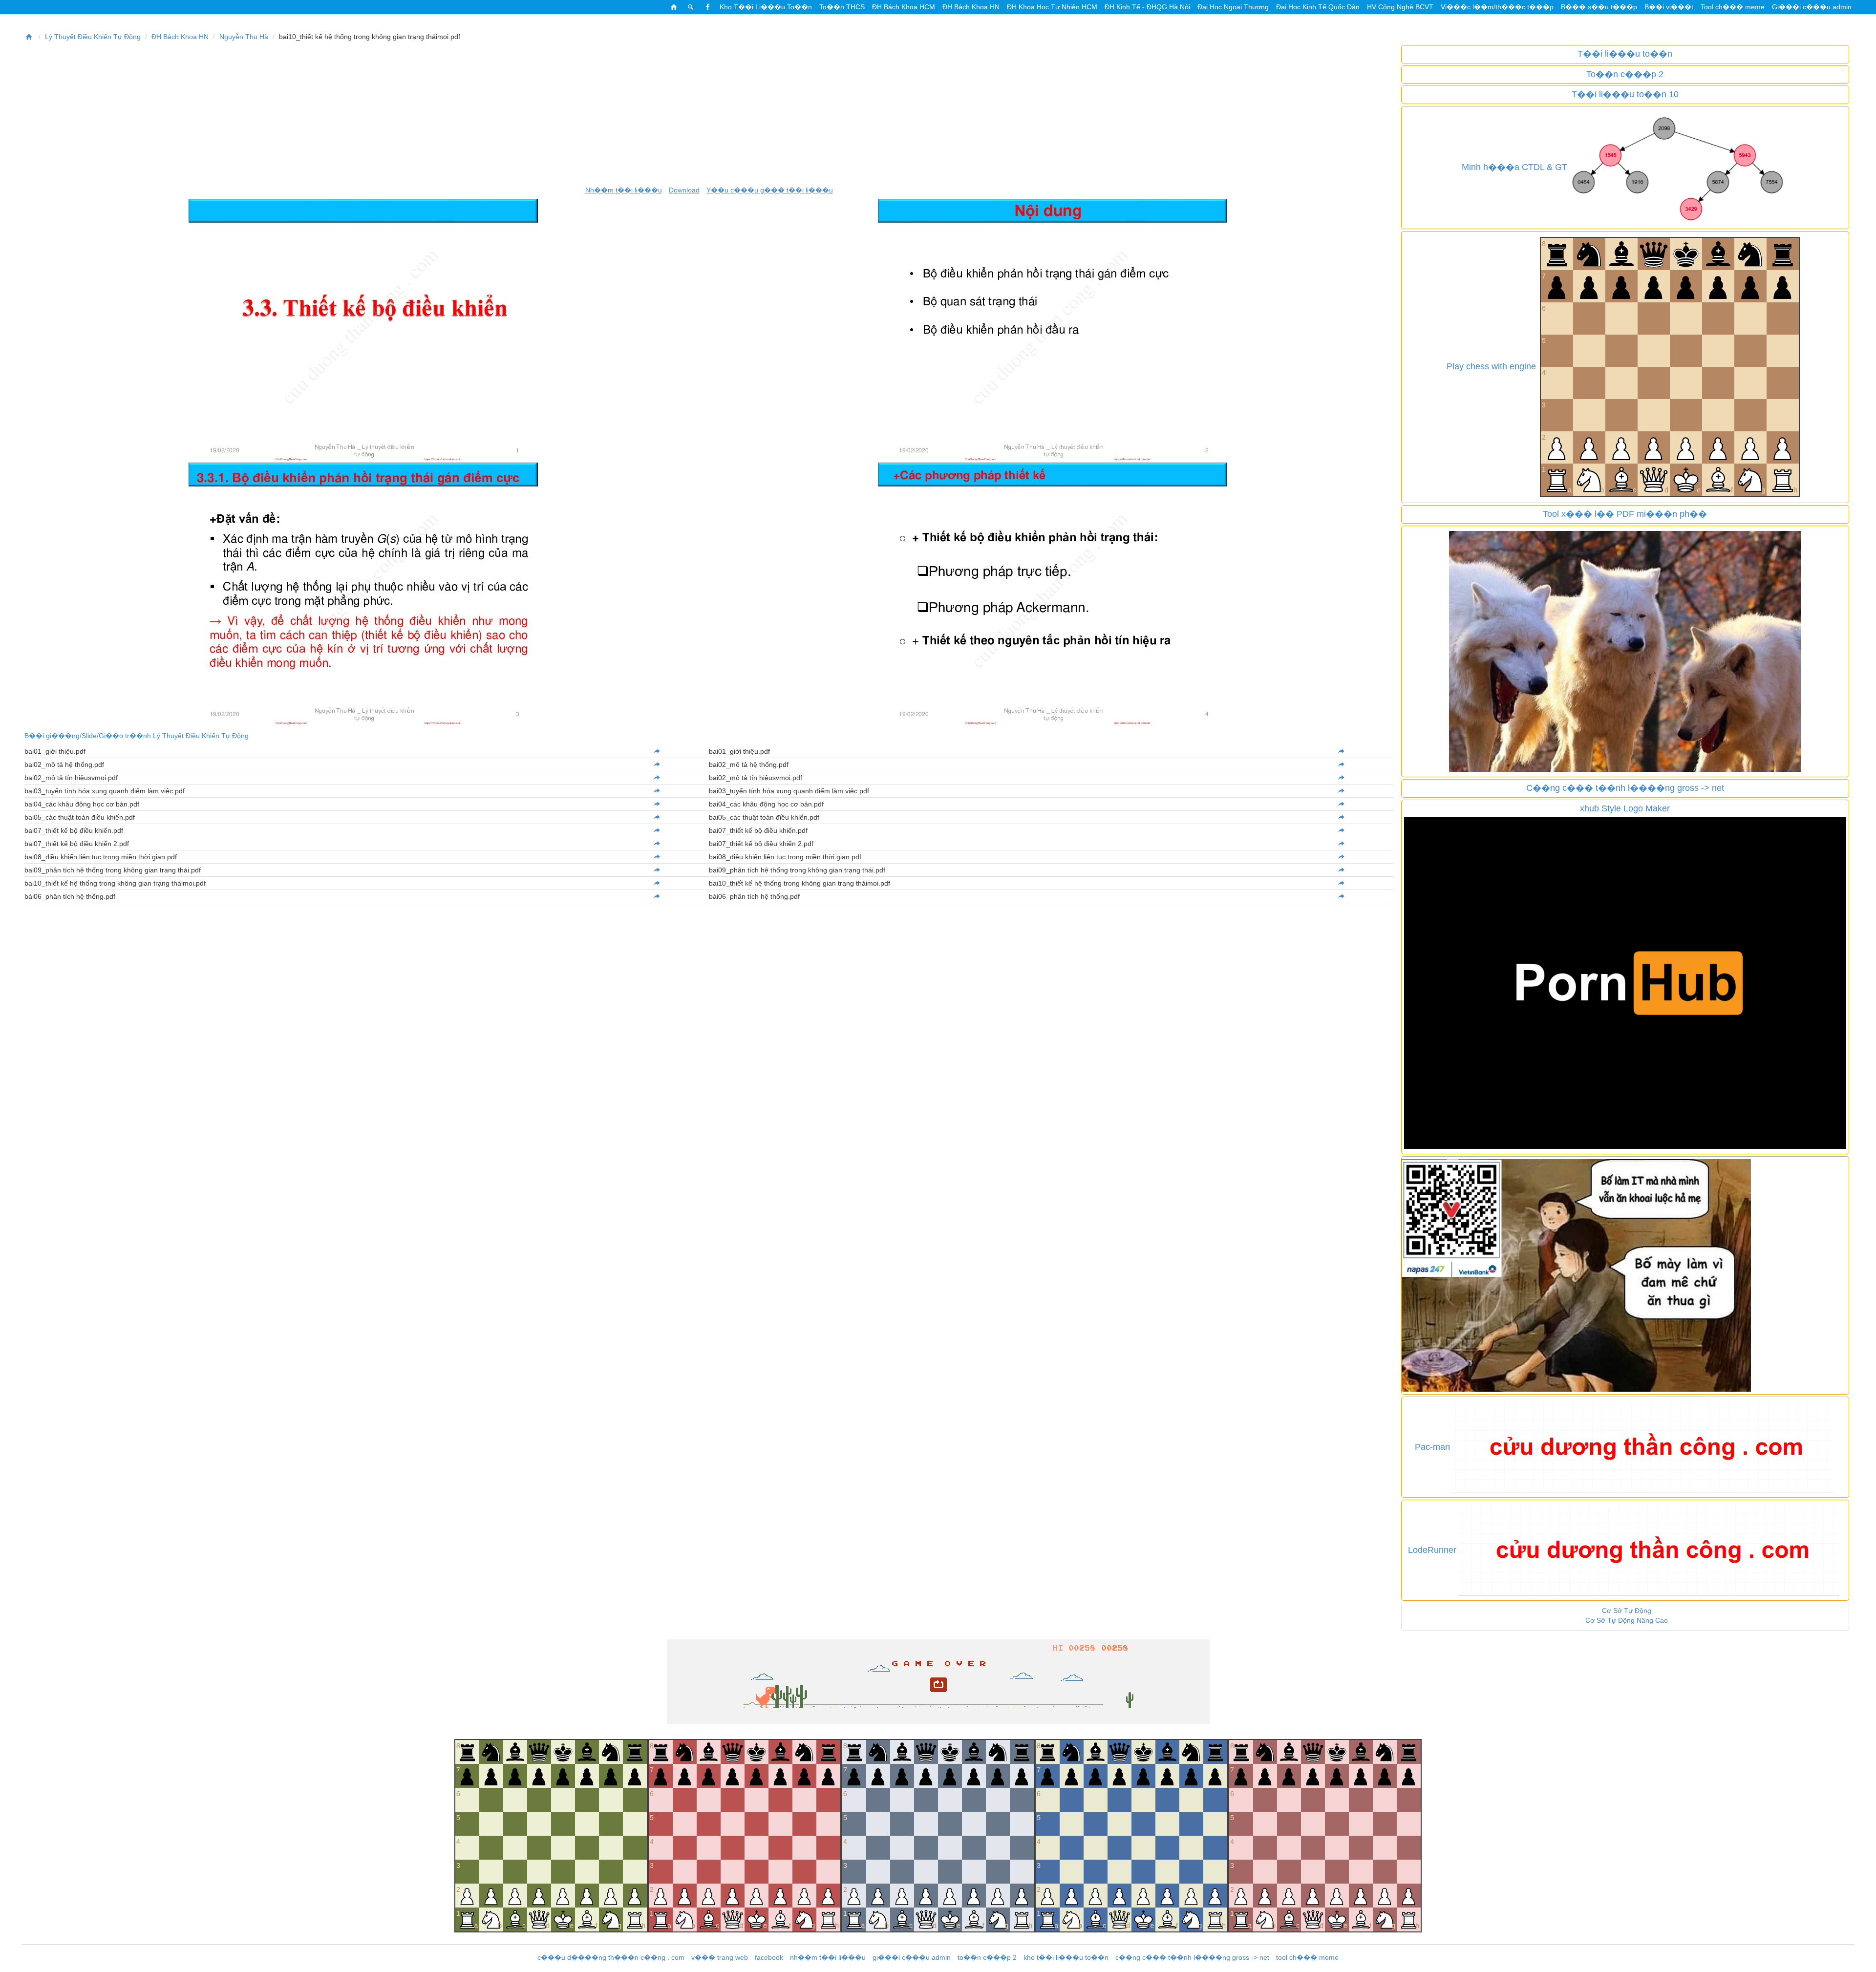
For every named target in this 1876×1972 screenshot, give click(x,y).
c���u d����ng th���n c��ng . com (611, 1957)
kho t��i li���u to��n (1066, 1957)
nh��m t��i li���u (828, 1957)
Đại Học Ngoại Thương (1233, 7)
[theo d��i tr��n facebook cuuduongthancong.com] (707, 7)
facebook (769, 1957)
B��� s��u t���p (1599, 7)
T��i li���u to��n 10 (1625, 94)
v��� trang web (720, 1957)
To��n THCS (842, 7)
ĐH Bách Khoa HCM (904, 7)
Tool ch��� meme (1733, 7)
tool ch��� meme (1307, 1957)
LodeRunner (1432, 1550)
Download (684, 190)
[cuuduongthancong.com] (674, 7)
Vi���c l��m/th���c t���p (1497, 7)
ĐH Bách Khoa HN (971, 7)
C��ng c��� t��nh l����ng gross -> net (1625, 788)
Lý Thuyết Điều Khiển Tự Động (93, 37)
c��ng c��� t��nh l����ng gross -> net (1192, 1957)
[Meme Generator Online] (1625, 651)
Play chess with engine (1491, 366)
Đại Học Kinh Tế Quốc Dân (1318, 7)
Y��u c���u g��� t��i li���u (770, 190)
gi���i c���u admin (912, 1957)
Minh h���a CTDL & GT (1514, 167)
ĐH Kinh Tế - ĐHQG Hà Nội (1147, 7)
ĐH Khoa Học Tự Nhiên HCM (1052, 7)
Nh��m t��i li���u (624, 190)
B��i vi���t (1669, 7)
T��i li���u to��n (1625, 54)
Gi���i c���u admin (1812, 7)
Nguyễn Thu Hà (244, 37)
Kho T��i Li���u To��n (766, 7)
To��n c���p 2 (1625, 74)
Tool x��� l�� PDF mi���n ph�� (1625, 514)
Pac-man (1432, 1447)
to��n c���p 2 (987, 1957)
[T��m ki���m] (691, 7)
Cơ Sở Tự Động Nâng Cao (1627, 1620)
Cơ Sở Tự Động (1627, 1611)
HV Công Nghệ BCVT (1400, 7)
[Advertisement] (709, 113)
